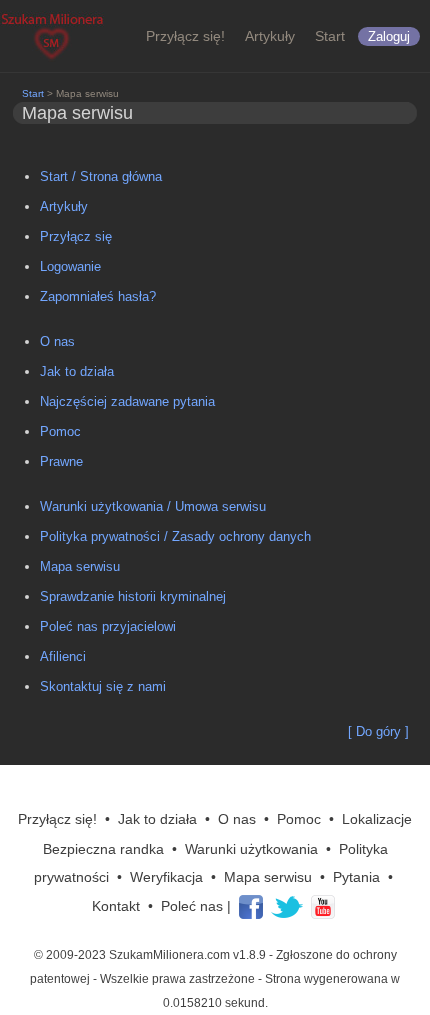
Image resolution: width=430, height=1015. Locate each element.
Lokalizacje (377, 819)
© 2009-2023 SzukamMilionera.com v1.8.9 (150, 955)
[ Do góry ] (378, 731)
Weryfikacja (166, 877)
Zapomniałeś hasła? (98, 296)
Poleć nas (192, 906)
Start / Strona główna (101, 176)
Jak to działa (77, 371)
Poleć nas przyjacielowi (108, 626)
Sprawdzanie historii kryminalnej (133, 596)
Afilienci (63, 656)
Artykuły (270, 36)
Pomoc (60, 431)
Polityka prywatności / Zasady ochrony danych (175, 536)
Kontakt (116, 906)
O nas (57, 341)
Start (330, 36)
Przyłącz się (76, 236)
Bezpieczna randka (103, 849)
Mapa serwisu (80, 566)
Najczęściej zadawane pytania (127, 401)
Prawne (61, 461)
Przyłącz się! (185, 36)
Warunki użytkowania (251, 849)
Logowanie (70, 266)
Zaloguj (389, 36)
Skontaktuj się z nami (103, 686)
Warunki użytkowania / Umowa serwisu (153, 506)
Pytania (356, 877)
